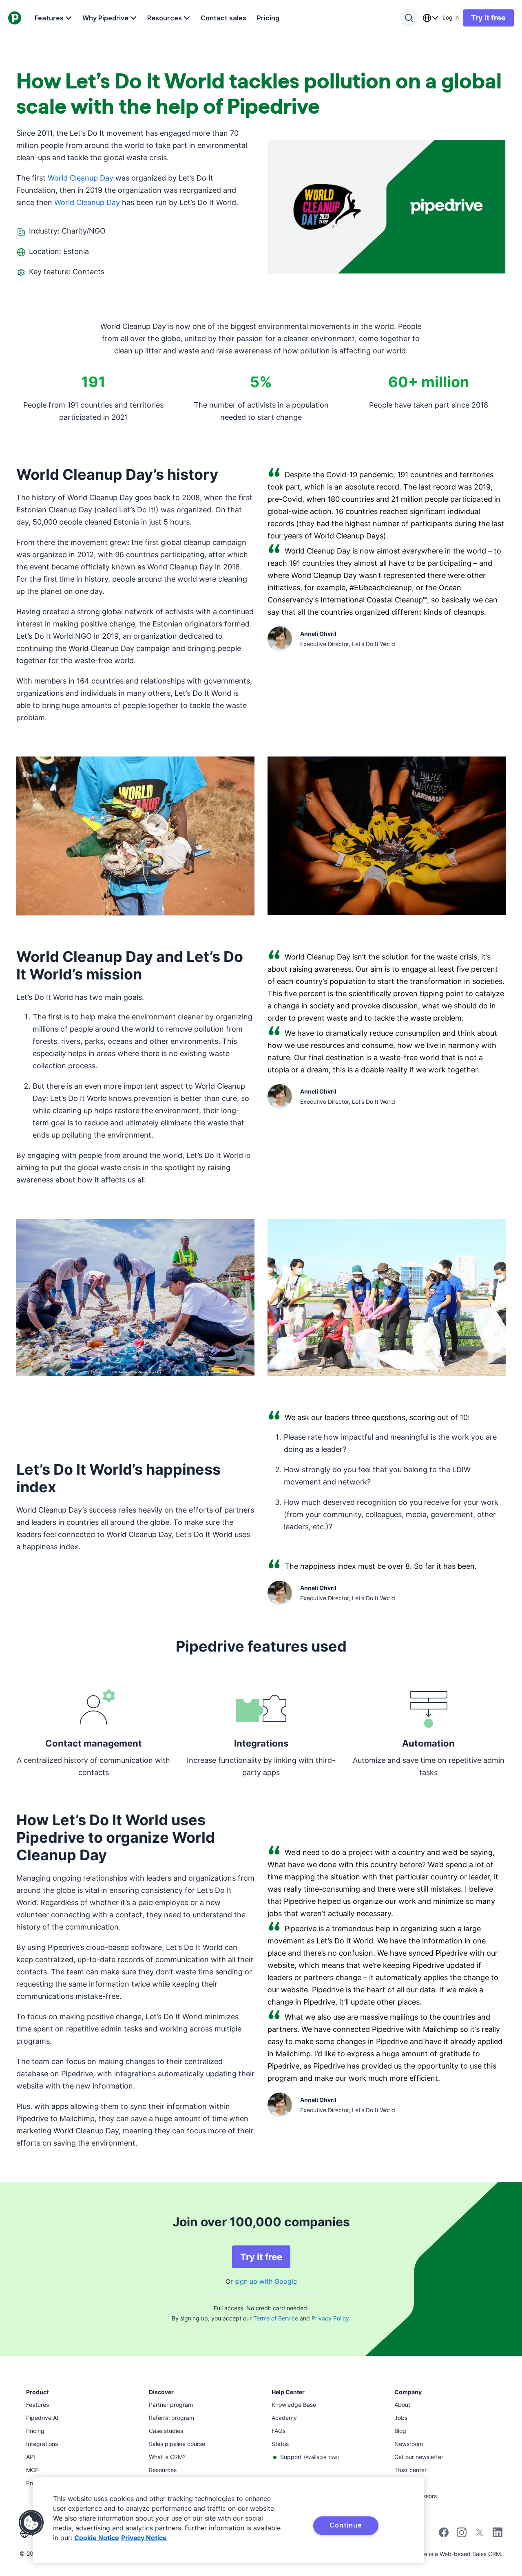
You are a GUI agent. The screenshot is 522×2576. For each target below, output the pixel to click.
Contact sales (223, 18)
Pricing (268, 18)
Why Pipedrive (105, 18)
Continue (346, 2525)
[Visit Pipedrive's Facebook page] (444, 2535)
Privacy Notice (144, 2538)
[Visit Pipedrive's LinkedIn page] (498, 2533)
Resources (165, 18)
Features (49, 18)
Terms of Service (276, 2318)
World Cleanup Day (81, 178)
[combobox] (430, 18)
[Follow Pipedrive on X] (480, 2535)
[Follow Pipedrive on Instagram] (462, 2535)
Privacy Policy (330, 2318)
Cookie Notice (97, 2538)
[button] (31, 2523)
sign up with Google (266, 2281)
